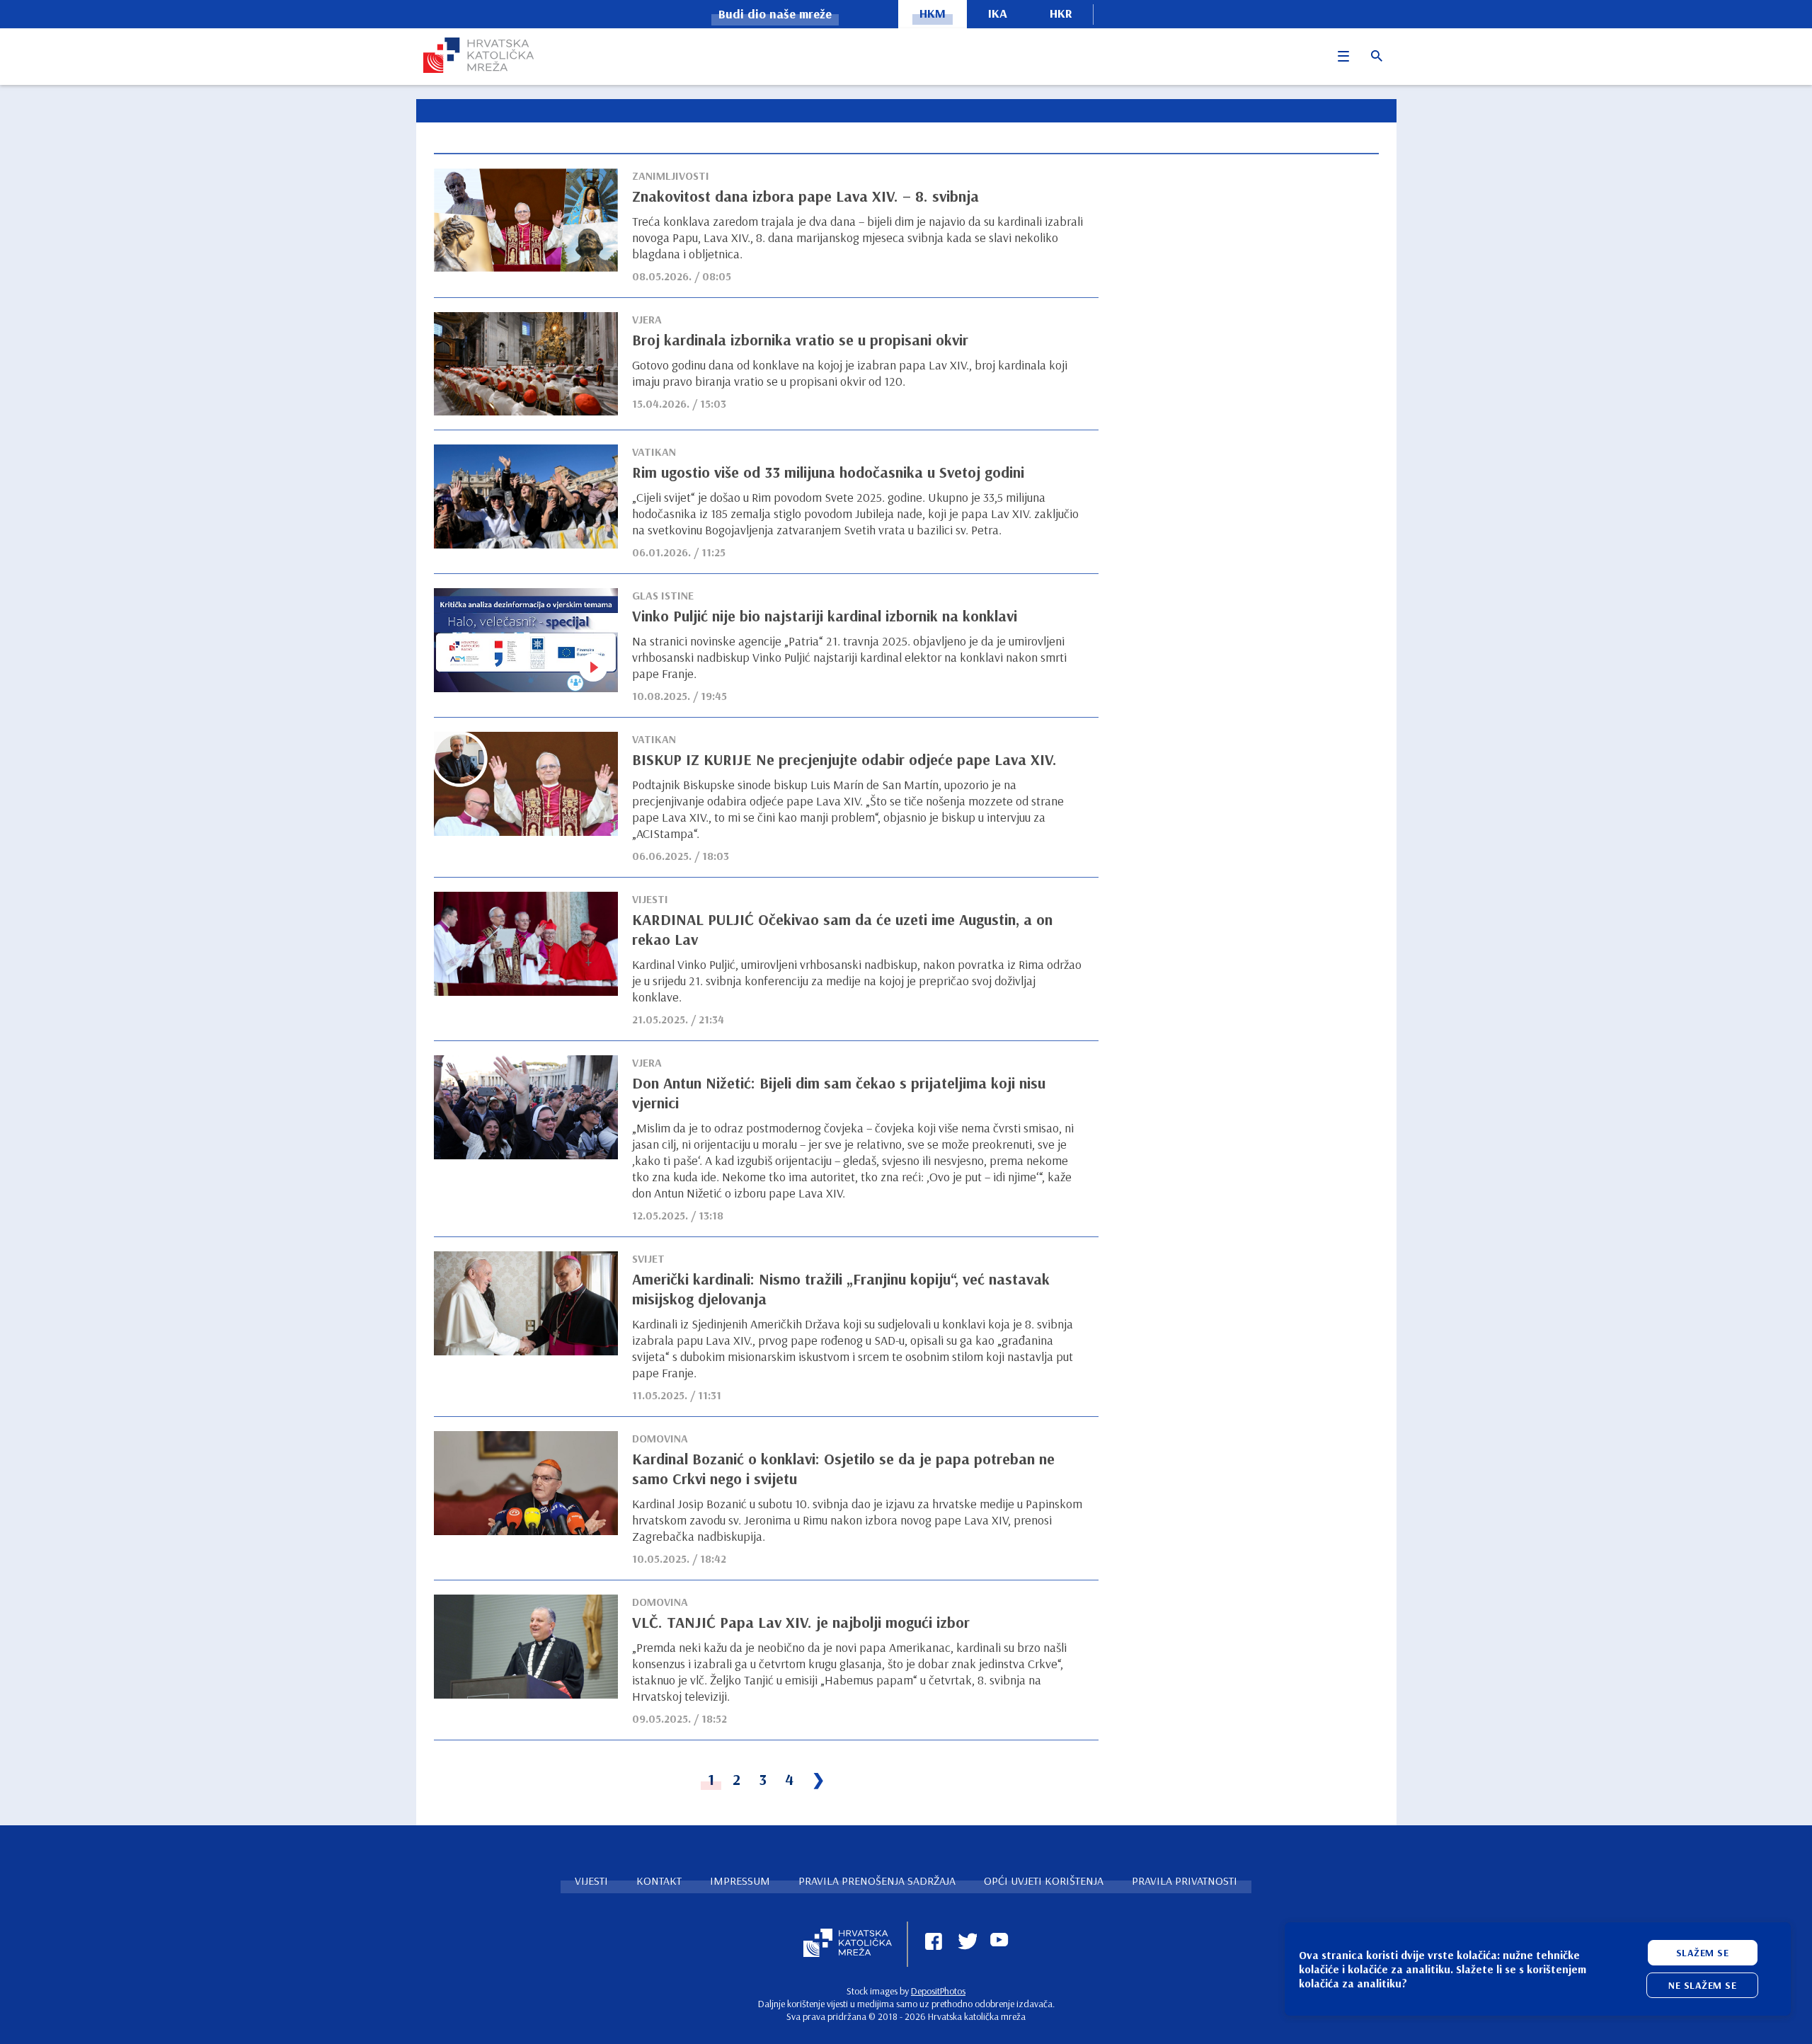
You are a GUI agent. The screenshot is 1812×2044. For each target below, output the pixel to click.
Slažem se (1703, 1953)
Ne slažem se (1702, 1985)
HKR (1061, 13)
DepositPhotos (938, 1991)
